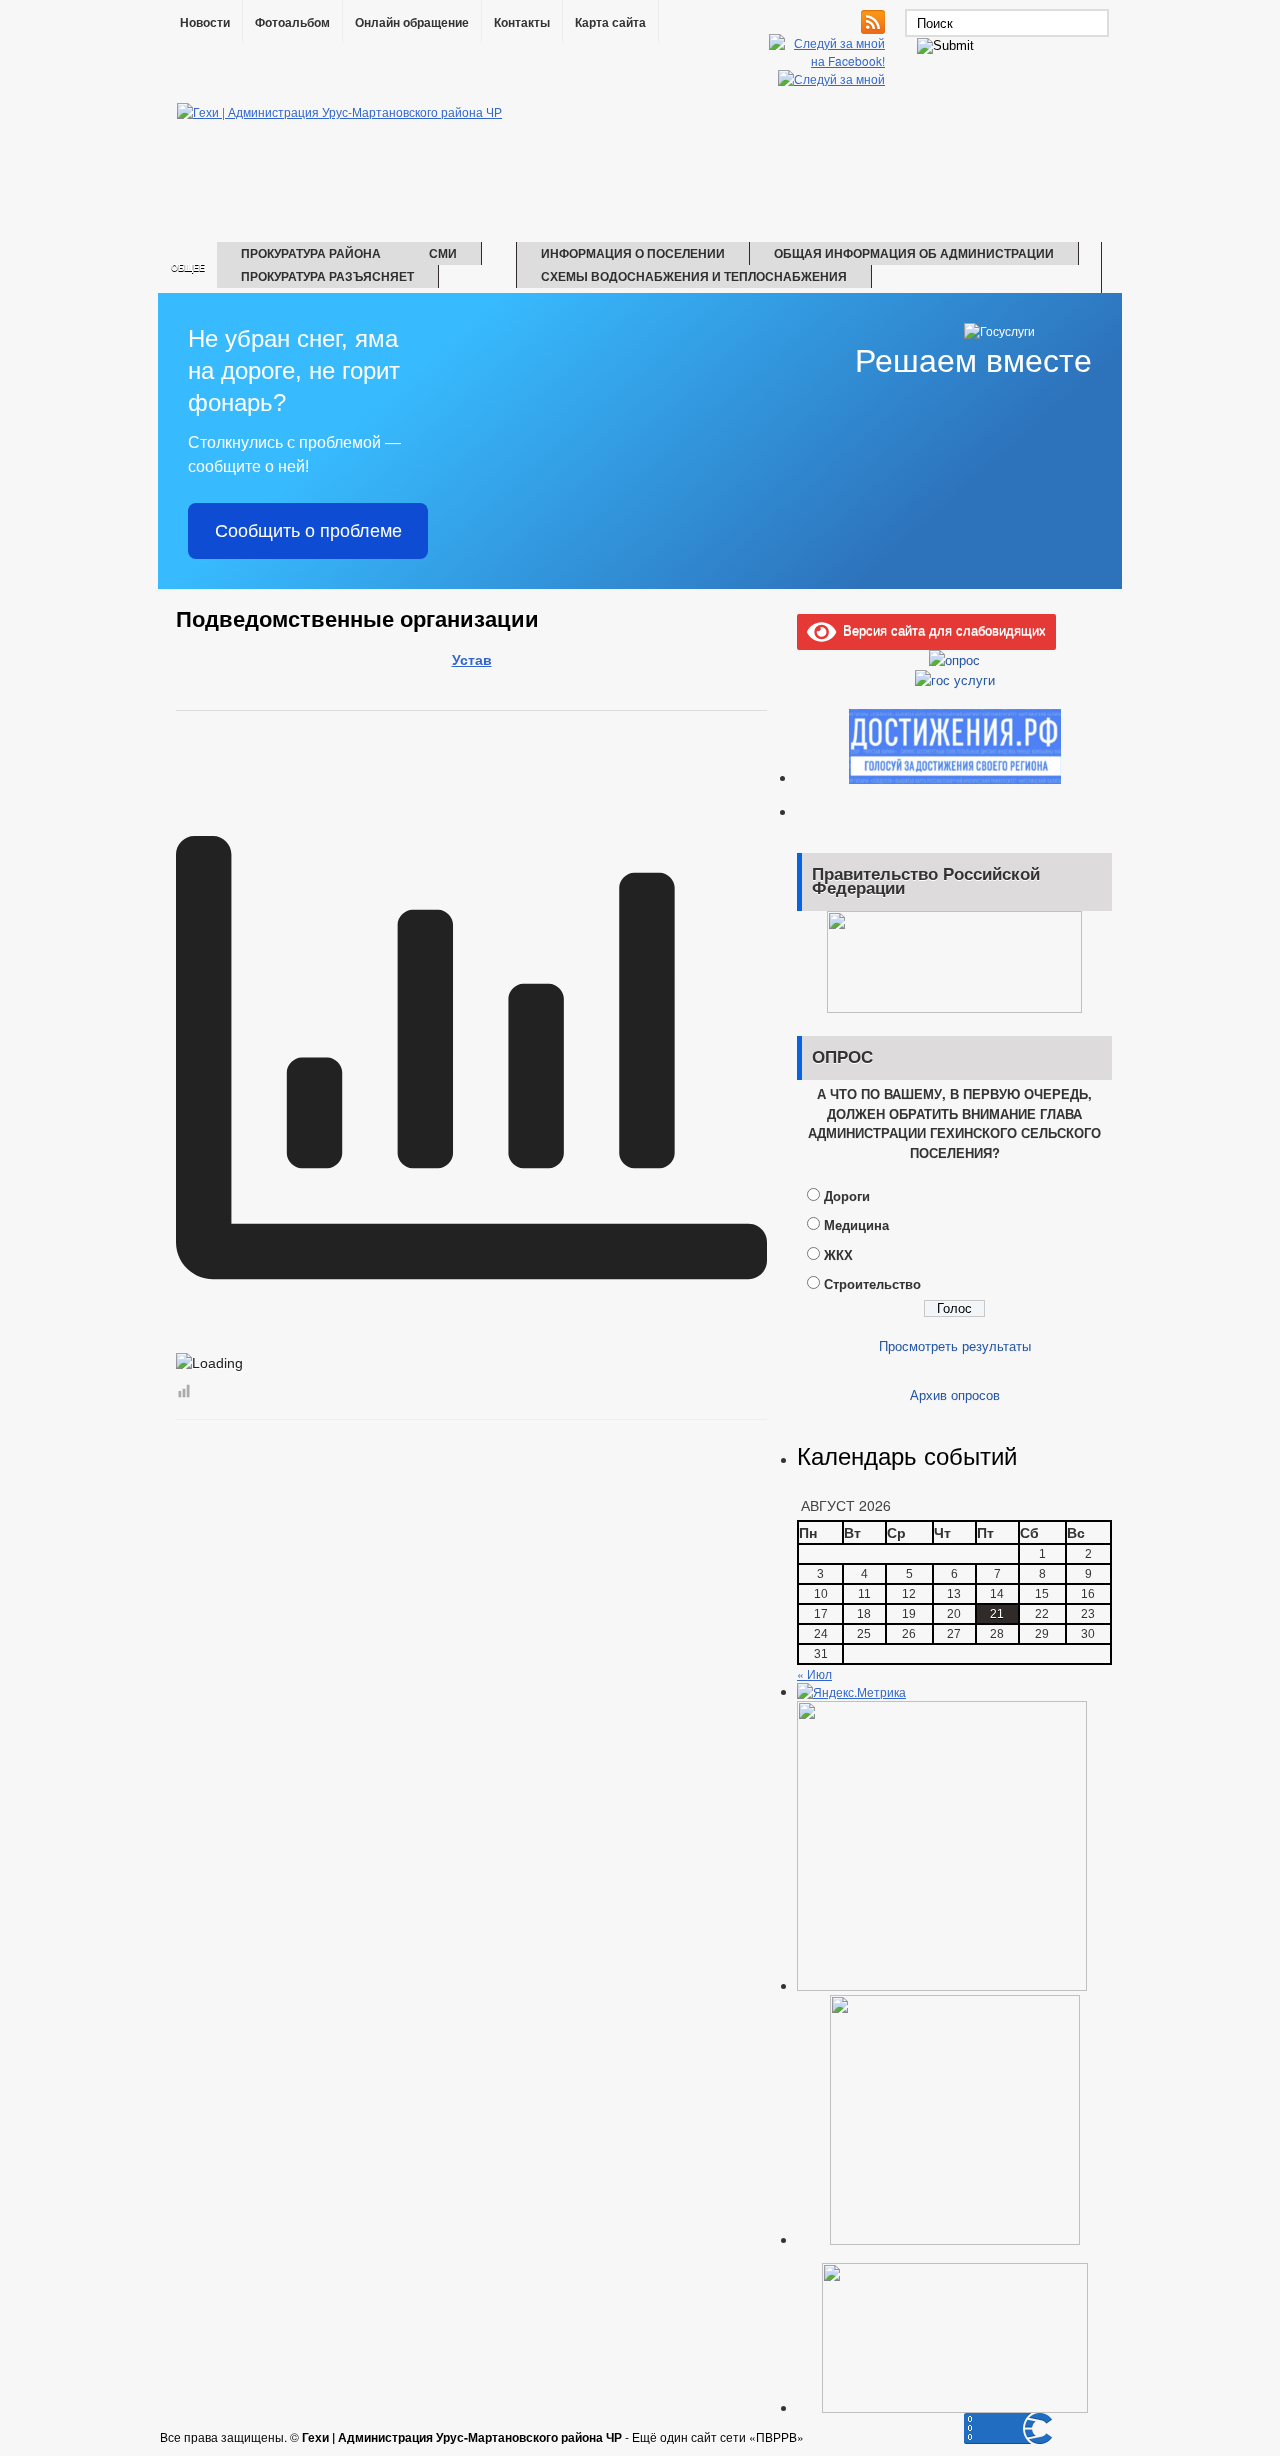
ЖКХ (838, 1254)
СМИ (443, 253)
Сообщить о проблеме (308, 531)
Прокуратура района (311, 253)
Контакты (522, 23)
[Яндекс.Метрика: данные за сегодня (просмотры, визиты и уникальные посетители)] (851, 1692)
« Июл (814, 1673)
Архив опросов (955, 1394)
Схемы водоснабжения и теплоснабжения (694, 276)
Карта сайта (610, 23)
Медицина (856, 1224)
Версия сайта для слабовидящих (941, 629)
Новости (205, 23)
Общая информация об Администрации (914, 253)
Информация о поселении (633, 253)
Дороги (847, 1195)
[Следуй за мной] (833, 78)
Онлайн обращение (412, 23)
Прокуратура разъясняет (327, 276)
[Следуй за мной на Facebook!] (829, 60)
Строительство (872, 1283)
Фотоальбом (292, 23)
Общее (188, 267)
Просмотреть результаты (955, 1345)
